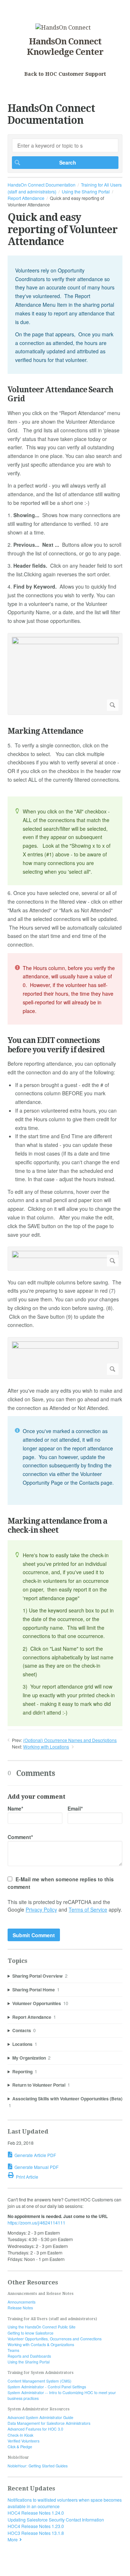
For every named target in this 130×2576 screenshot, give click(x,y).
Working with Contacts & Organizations (41, 2344)
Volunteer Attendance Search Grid (60, 394)
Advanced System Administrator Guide (40, 2417)
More (13, 2539)
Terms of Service (88, 1909)
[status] (65, 315)
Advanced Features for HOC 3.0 (35, 2429)
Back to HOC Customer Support (65, 74)
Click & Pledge (20, 2447)
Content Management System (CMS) (40, 2381)
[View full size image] (65, 674)
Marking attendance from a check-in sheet (57, 1525)
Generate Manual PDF (36, 2167)
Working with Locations (46, 1747)
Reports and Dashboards (29, 2356)
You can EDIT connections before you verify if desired (56, 1045)
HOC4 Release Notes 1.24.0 (36, 2513)
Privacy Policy (41, 1909)
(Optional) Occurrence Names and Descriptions (70, 1740)
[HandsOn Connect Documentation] (63, 28)
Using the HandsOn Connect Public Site (42, 2327)
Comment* (20, 1837)
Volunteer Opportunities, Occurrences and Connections (55, 2339)
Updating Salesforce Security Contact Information (56, 2520)
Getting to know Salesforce (31, 2333)
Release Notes (20, 2308)
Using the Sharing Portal (86, 191)
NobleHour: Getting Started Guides (38, 2466)
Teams (13, 2350)
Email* (75, 1808)
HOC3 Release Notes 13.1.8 (36, 2533)
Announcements (21, 2302)
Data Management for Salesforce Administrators (49, 2423)
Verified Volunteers (23, 2441)
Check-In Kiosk (20, 2435)
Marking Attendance (45, 731)
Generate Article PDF (35, 2155)
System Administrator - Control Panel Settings (47, 2387)
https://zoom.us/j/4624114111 (36, 2223)
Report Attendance (26, 198)
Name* (15, 1808)
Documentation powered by (35, 2567)
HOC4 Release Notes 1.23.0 (36, 2526)
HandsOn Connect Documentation (42, 185)
